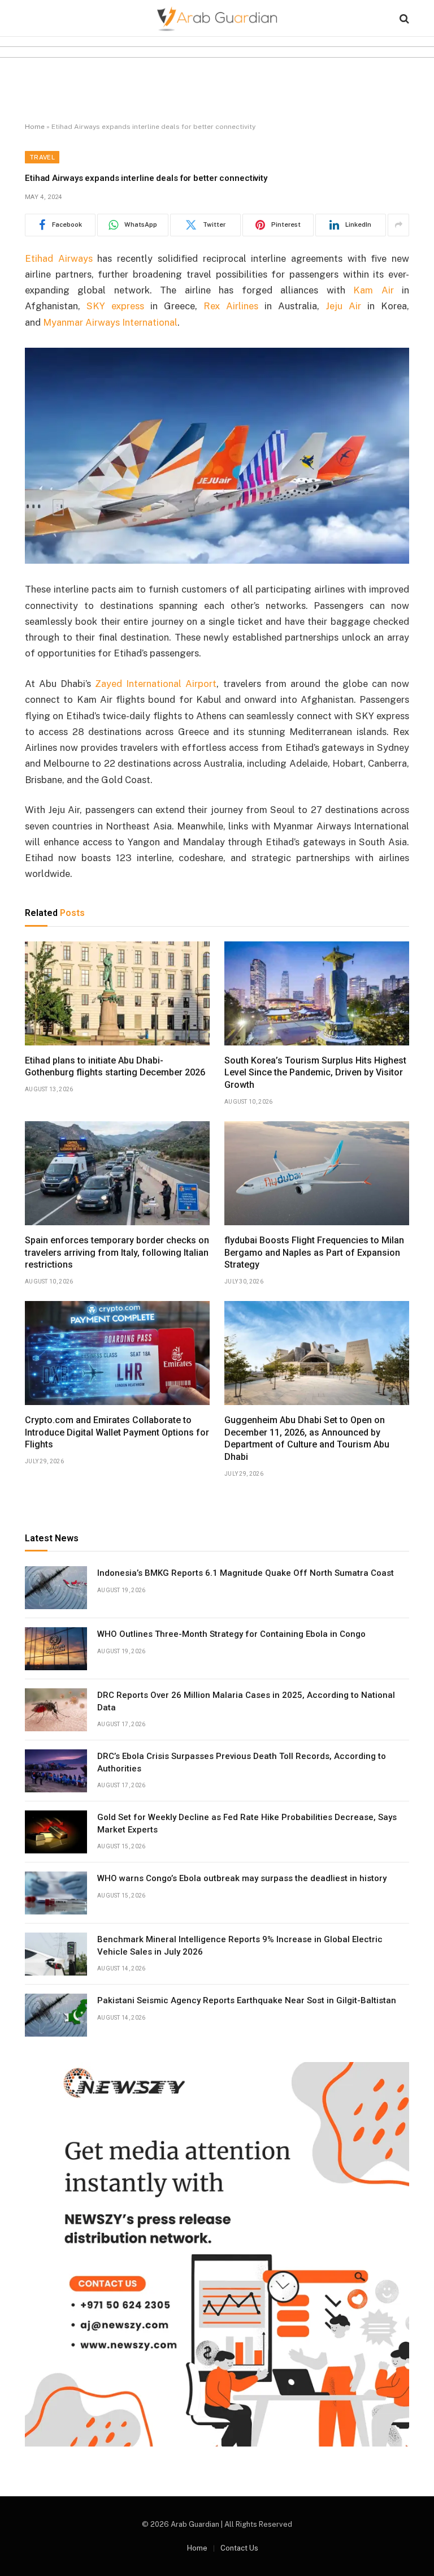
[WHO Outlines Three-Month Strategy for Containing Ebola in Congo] (56, 1649)
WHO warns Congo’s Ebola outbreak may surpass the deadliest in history (242, 1878)
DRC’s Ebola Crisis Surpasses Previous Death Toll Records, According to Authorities (242, 1762)
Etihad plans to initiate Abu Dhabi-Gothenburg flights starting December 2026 (115, 1067)
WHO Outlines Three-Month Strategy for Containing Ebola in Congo (231, 1634)
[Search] (403, 18)
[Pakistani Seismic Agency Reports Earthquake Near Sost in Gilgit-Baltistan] (56, 2015)
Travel (42, 157)
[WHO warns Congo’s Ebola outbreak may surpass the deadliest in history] (56, 1893)
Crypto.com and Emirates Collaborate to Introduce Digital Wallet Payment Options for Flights (117, 1432)
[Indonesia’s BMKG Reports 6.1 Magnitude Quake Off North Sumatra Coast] (56, 1588)
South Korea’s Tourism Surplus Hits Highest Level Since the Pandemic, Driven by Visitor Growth (315, 1073)
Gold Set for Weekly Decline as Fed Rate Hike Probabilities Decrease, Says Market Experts (247, 1823)
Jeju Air (343, 306)
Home (35, 127)
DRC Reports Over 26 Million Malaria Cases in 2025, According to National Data (246, 1701)
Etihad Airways (59, 258)
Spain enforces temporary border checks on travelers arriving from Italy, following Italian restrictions (117, 1253)
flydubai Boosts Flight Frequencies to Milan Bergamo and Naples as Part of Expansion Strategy (314, 1253)
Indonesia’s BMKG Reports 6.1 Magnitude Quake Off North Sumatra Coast (246, 1573)
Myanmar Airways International (110, 322)
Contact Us (239, 2548)
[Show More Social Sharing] (398, 225)
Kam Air (373, 290)
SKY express (115, 306)
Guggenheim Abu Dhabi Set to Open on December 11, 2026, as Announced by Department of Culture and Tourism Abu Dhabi (307, 1438)
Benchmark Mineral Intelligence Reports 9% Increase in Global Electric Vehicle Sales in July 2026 (240, 1945)
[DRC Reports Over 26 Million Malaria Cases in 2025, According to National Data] (56, 1710)
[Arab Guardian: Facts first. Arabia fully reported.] (217, 18)
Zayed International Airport (156, 684)
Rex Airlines (231, 306)
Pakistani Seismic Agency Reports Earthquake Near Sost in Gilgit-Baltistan (247, 2000)
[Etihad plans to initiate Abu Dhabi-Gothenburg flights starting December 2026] (117, 993)
